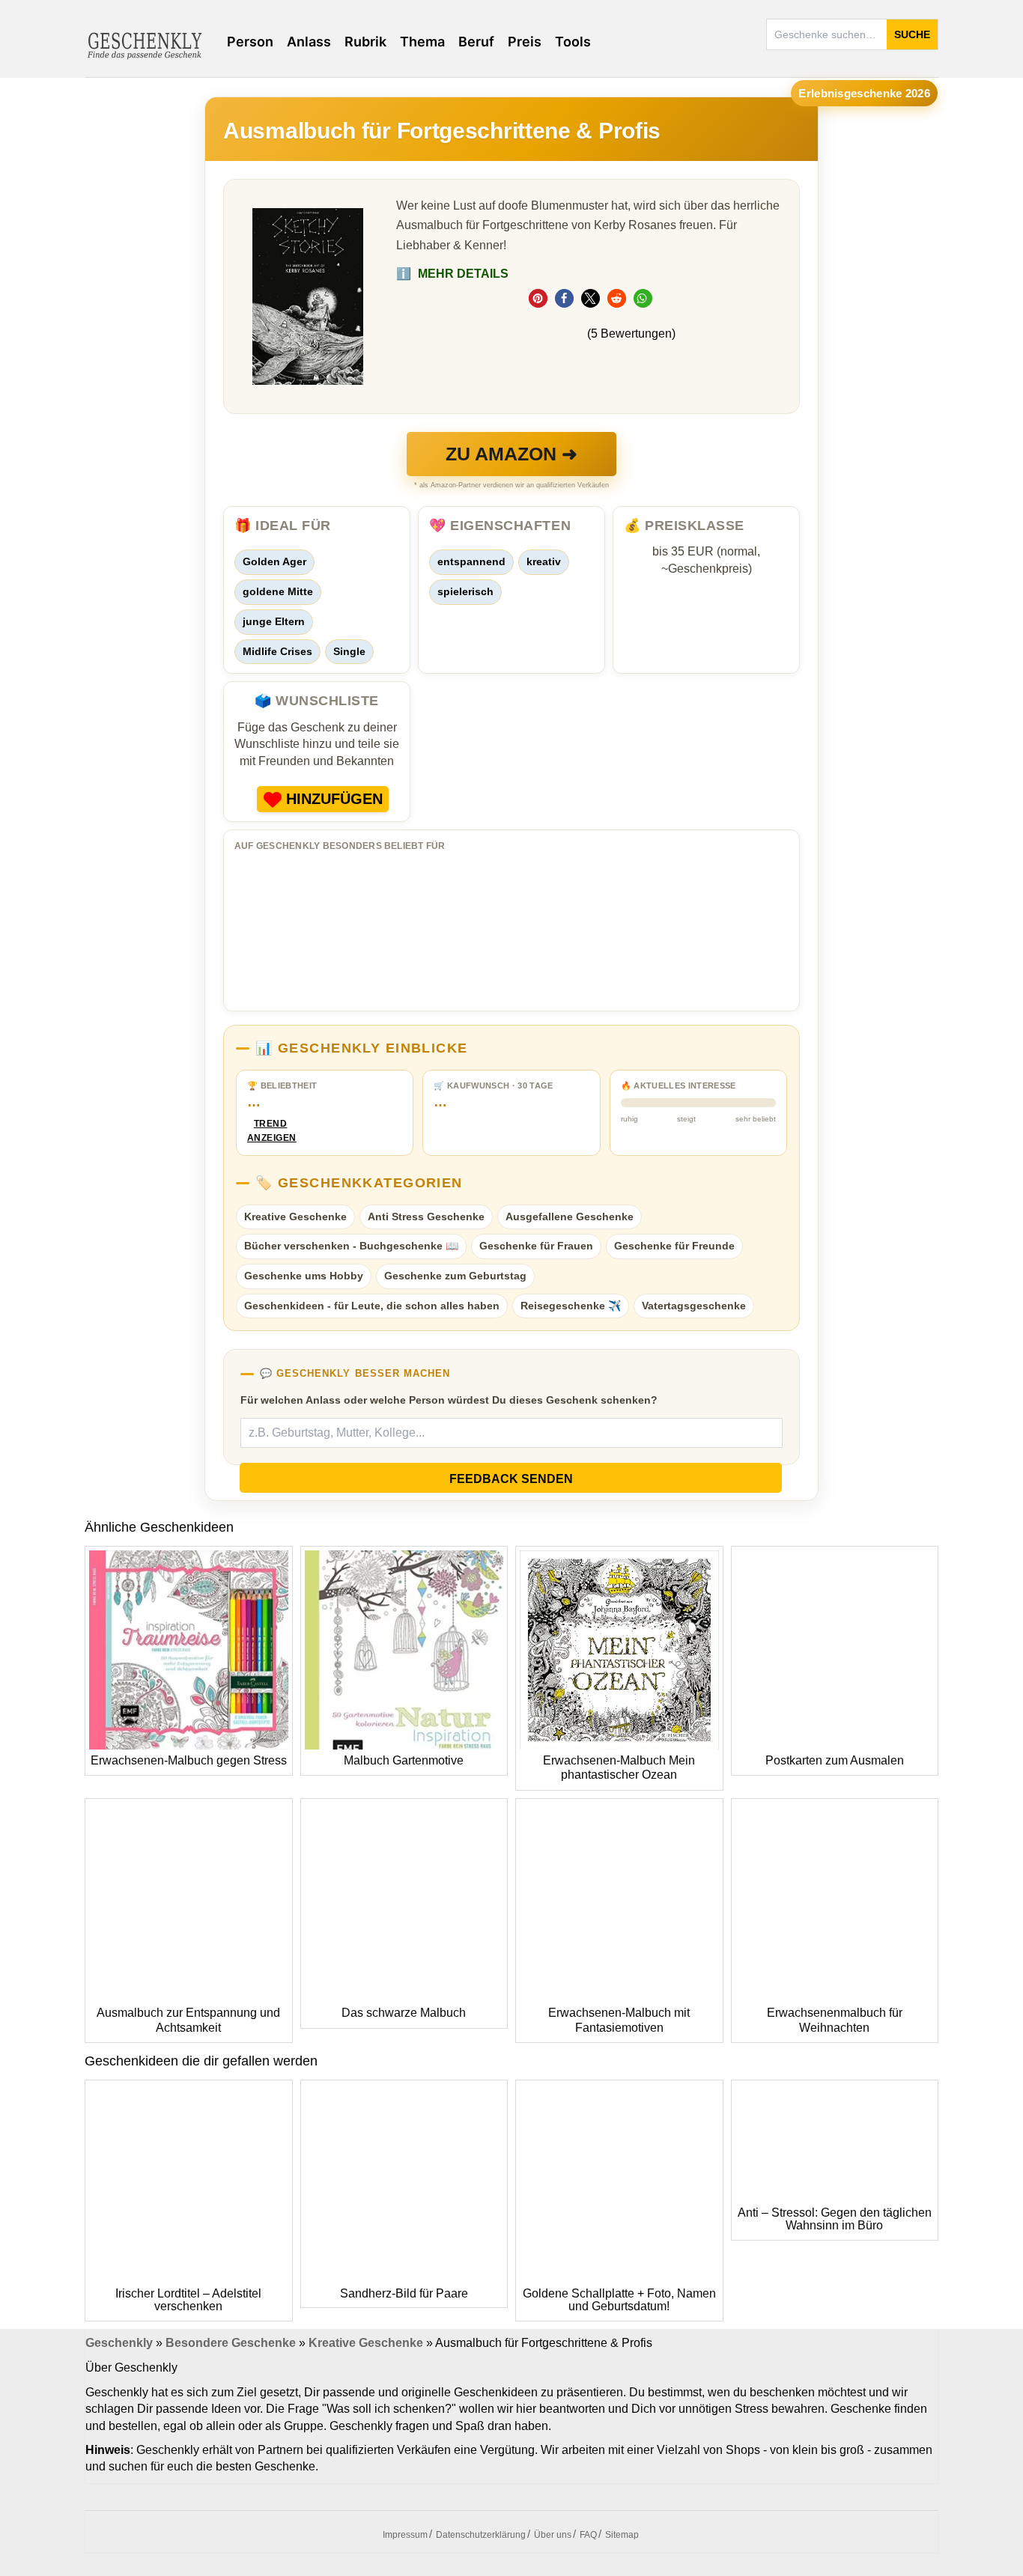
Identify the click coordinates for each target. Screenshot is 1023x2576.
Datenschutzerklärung (481, 2535)
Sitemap (622, 2535)
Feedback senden (511, 1479)
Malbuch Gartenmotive (404, 1760)
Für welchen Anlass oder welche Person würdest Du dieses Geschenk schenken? (449, 1400)
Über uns (553, 2535)
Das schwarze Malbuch (404, 2013)
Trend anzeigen (270, 1131)
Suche (912, 34)
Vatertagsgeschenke (694, 1306)
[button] (538, 298)
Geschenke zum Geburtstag (455, 1276)
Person (250, 42)
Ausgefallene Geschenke (570, 1217)
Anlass (309, 42)
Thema (422, 42)
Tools (573, 42)
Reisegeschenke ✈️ (571, 1306)
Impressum (405, 2535)
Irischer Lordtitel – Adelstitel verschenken (188, 2300)
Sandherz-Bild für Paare (404, 2293)
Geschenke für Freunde (674, 1246)
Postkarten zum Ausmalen (835, 1760)
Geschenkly (119, 2343)
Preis (525, 42)
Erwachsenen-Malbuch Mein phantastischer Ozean (619, 1768)
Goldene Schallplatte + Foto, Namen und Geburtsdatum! (619, 2300)
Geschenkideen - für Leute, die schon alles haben (372, 1306)
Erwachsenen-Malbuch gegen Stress (189, 1760)
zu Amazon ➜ (511, 454)
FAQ (588, 2535)
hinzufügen (334, 799)
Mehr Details (452, 274)
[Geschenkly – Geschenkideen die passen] (145, 44)
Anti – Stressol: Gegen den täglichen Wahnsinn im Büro (835, 2219)
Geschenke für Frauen (536, 1246)
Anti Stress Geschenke (426, 1217)
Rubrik (365, 42)
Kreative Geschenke (295, 1217)
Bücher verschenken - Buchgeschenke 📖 (351, 1246)
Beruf (476, 42)
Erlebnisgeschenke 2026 (864, 93)
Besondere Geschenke (231, 2343)
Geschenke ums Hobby (304, 1276)
